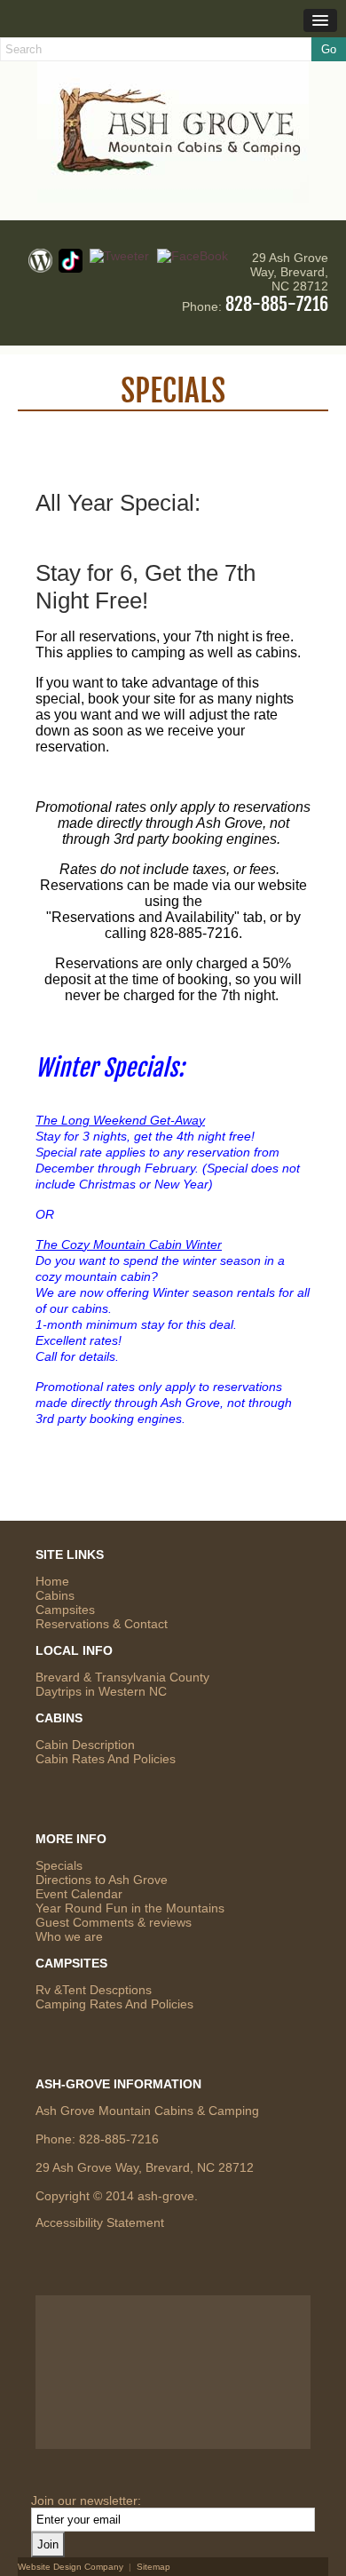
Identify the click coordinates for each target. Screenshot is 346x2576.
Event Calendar (79, 1894)
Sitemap (153, 2567)
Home (52, 1581)
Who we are (69, 1936)
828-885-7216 (277, 304)
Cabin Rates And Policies (106, 1759)
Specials (59, 1865)
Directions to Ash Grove (102, 1880)
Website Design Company (71, 2567)
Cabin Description (85, 1745)
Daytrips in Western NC (101, 1691)
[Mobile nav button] (320, 20)
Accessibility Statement (100, 2222)
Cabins (55, 1595)
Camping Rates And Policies (114, 2004)
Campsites (65, 1610)
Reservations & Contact (102, 1624)
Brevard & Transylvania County (122, 1677)
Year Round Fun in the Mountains (130, 1908)
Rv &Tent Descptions (94, 1990)
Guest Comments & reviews (114, 1922)
